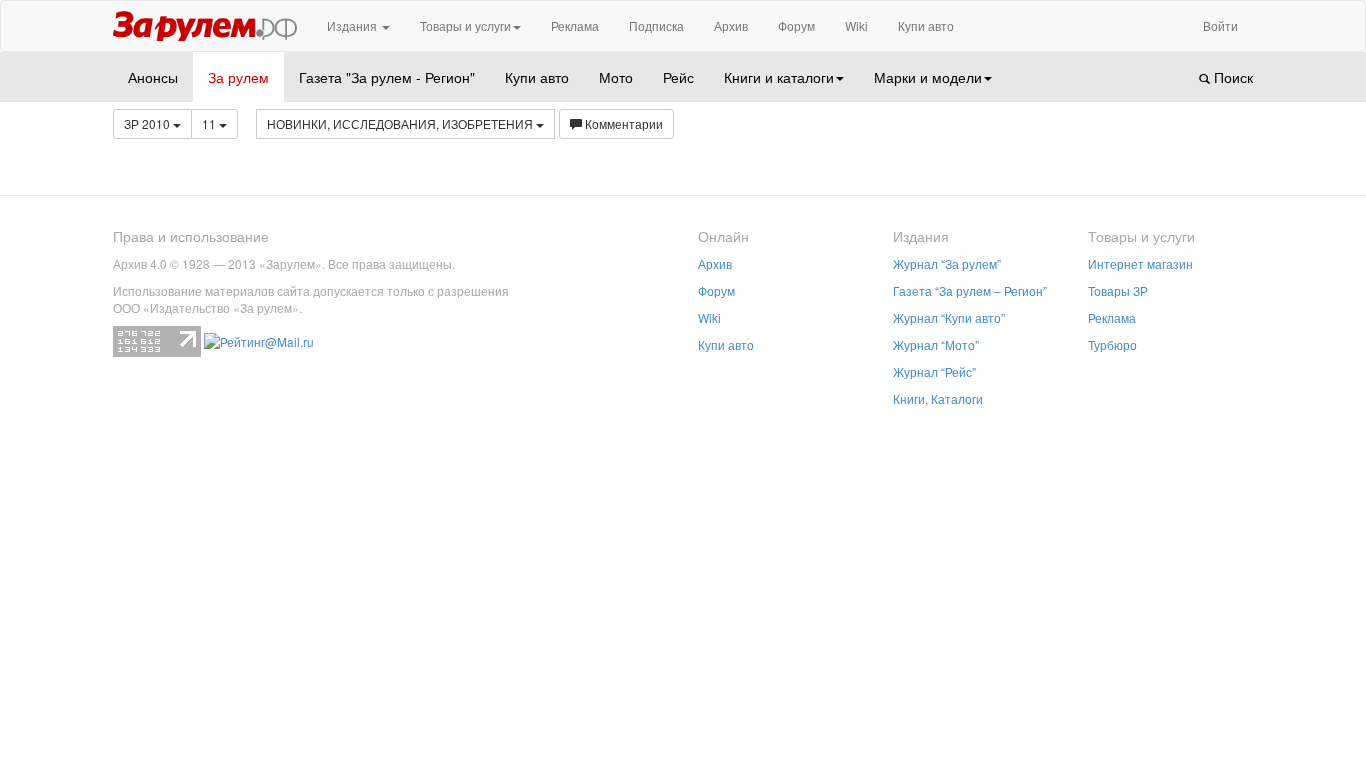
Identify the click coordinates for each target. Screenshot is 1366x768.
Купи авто (926, 25)
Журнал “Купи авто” (949, 317)
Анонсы (153, 77)
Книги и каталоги (779, 77)
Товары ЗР (1118, 290)
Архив (731, 25)
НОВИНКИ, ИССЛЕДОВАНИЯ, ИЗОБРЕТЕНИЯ (401, 123)
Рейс (678, 77)
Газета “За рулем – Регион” (970, 290)
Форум (796, 25)
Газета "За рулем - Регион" (387, 77)
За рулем (238, 77)
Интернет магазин (1140, 263)
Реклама (575, 25)
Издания (353, 25)
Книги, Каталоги (938, 398)
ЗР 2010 (148, 123)
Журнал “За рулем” (947, 263)
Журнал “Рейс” (934, 371)
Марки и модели (928, 77)
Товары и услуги (465, 25)
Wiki (856, 25)
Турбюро (1112, 344)
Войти (1220, 25)
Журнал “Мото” (936, 344)
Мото (616, 77)
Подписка (656, 25)
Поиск (1231, 77)
